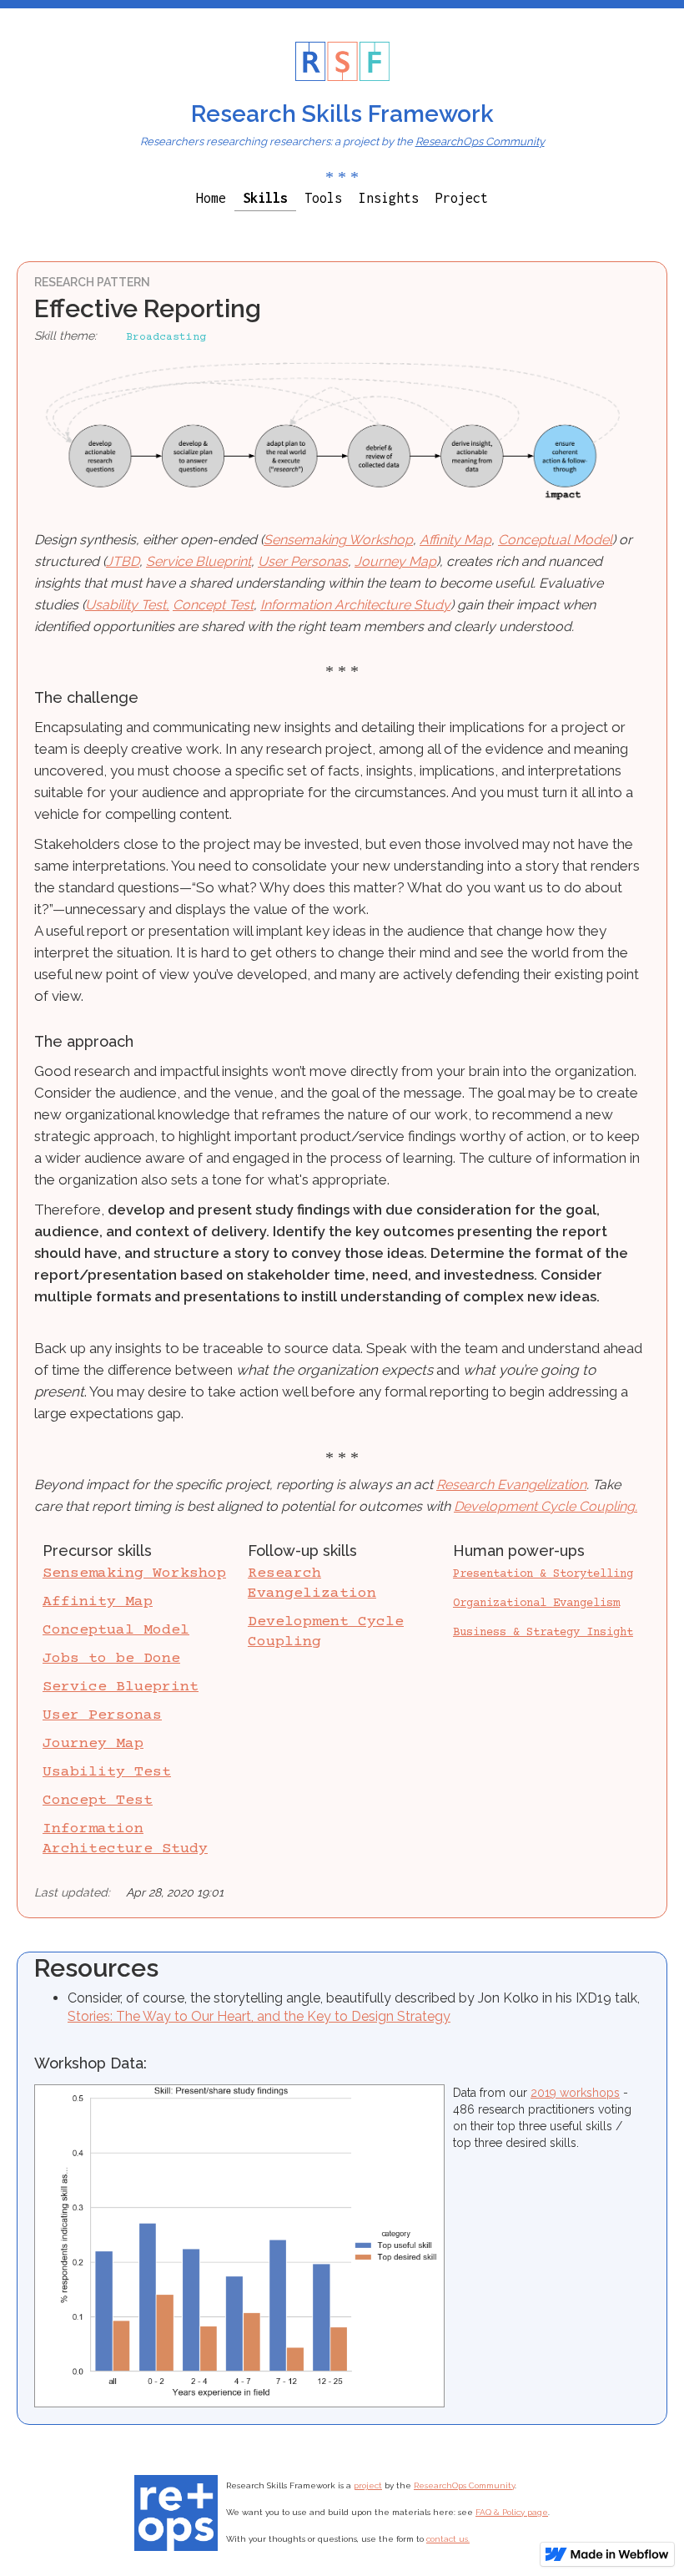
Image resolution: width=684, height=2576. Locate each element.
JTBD (123, 561)
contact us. (448, 2539)
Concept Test (213, 605)
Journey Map (395, 561)
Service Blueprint (199, 561)
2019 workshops (575, 2093)
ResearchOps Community (480, 141)
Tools (323, 198)
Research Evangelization (511, 1485)
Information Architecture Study (355, 605)
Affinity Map (455, 540)
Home (211, 198)
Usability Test (107, 1772)
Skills (265, 198)
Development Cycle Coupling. (546, 1506)
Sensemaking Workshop (338, 540)
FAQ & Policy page (512, 2512)
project (368, 2485)
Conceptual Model (555, 540)
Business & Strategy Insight (543, 1633)
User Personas (303, 561)
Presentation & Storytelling (543, 1574)
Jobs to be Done (111, 1659)
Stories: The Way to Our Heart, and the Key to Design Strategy (259, 2016)
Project (462, 198)
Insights (389, 198)
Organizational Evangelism (536, 1604)
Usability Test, (127, 605)
